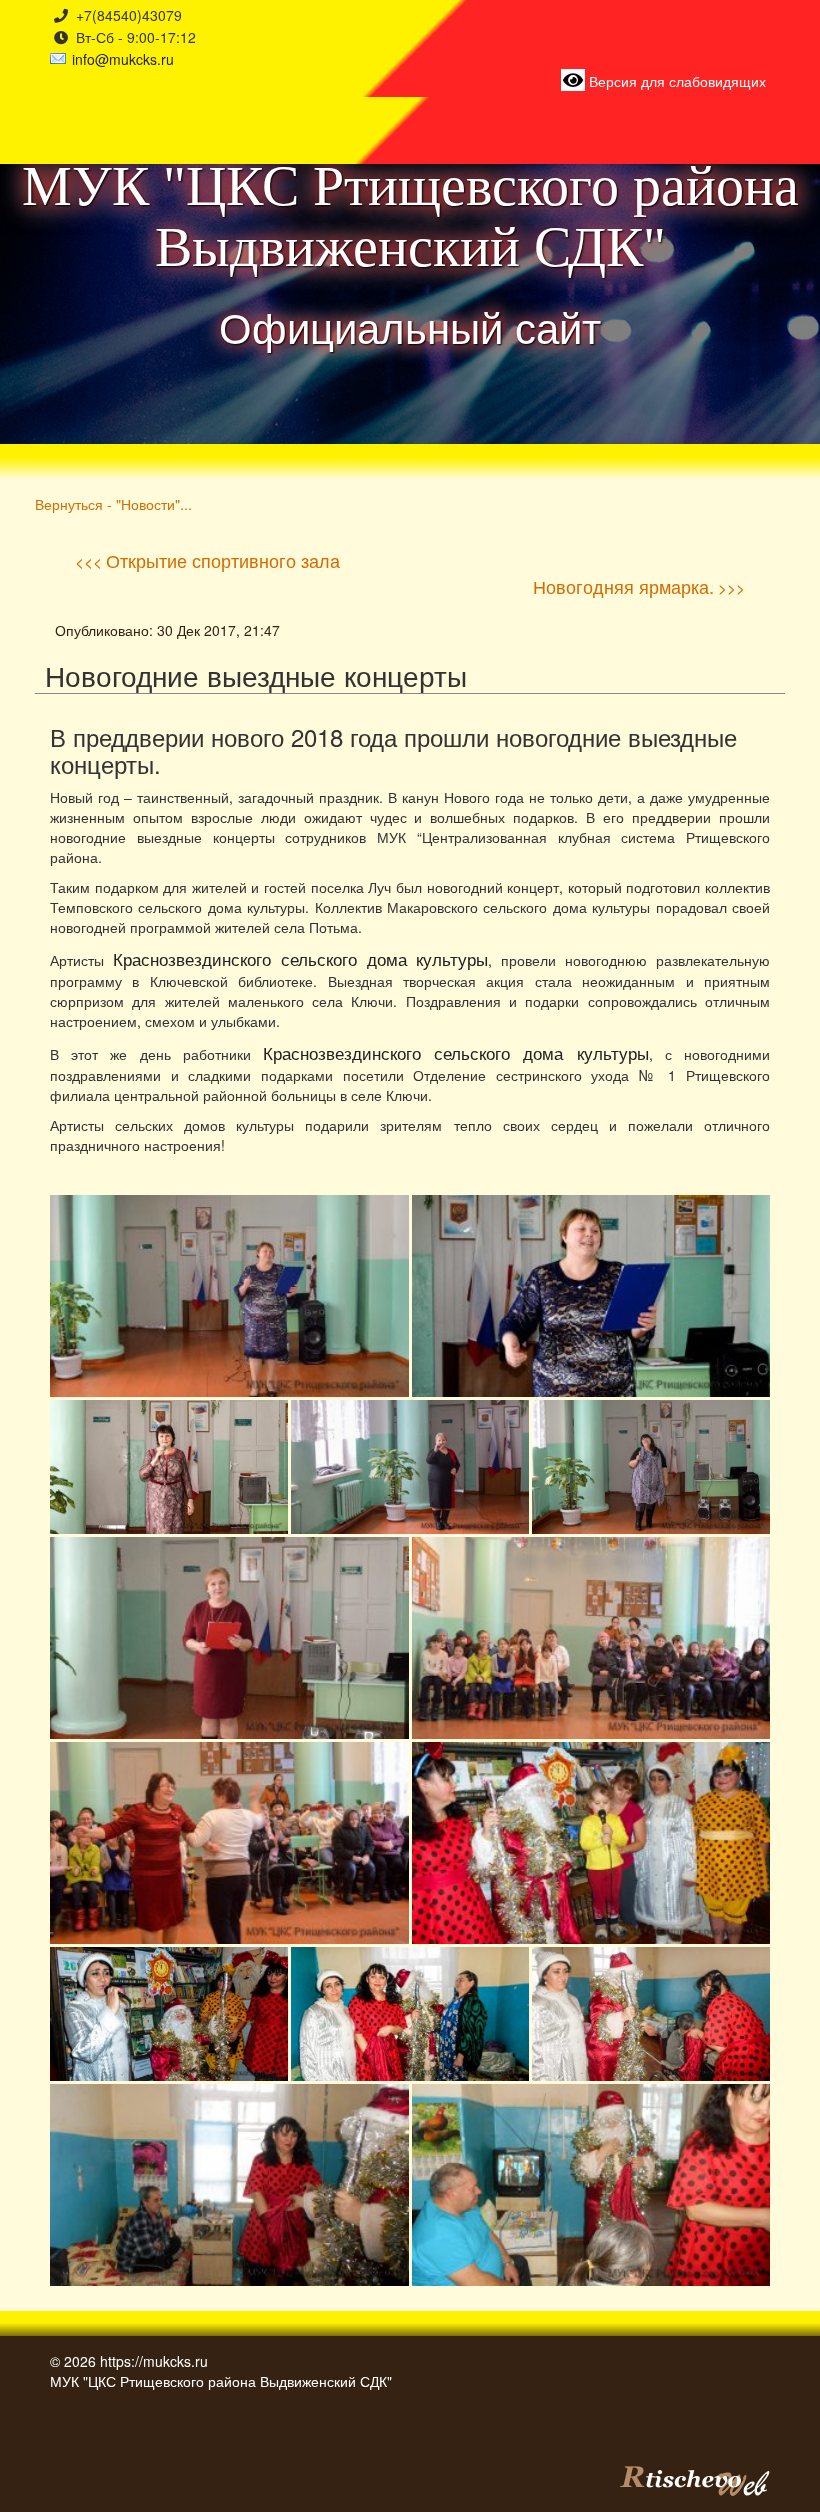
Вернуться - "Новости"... (113, 503)
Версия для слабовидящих (675, 81)
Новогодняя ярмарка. (623, 586)
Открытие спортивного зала (223, 560)
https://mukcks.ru (154, 2361)
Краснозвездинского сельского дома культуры (301, 959)
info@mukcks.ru (123, 59)
